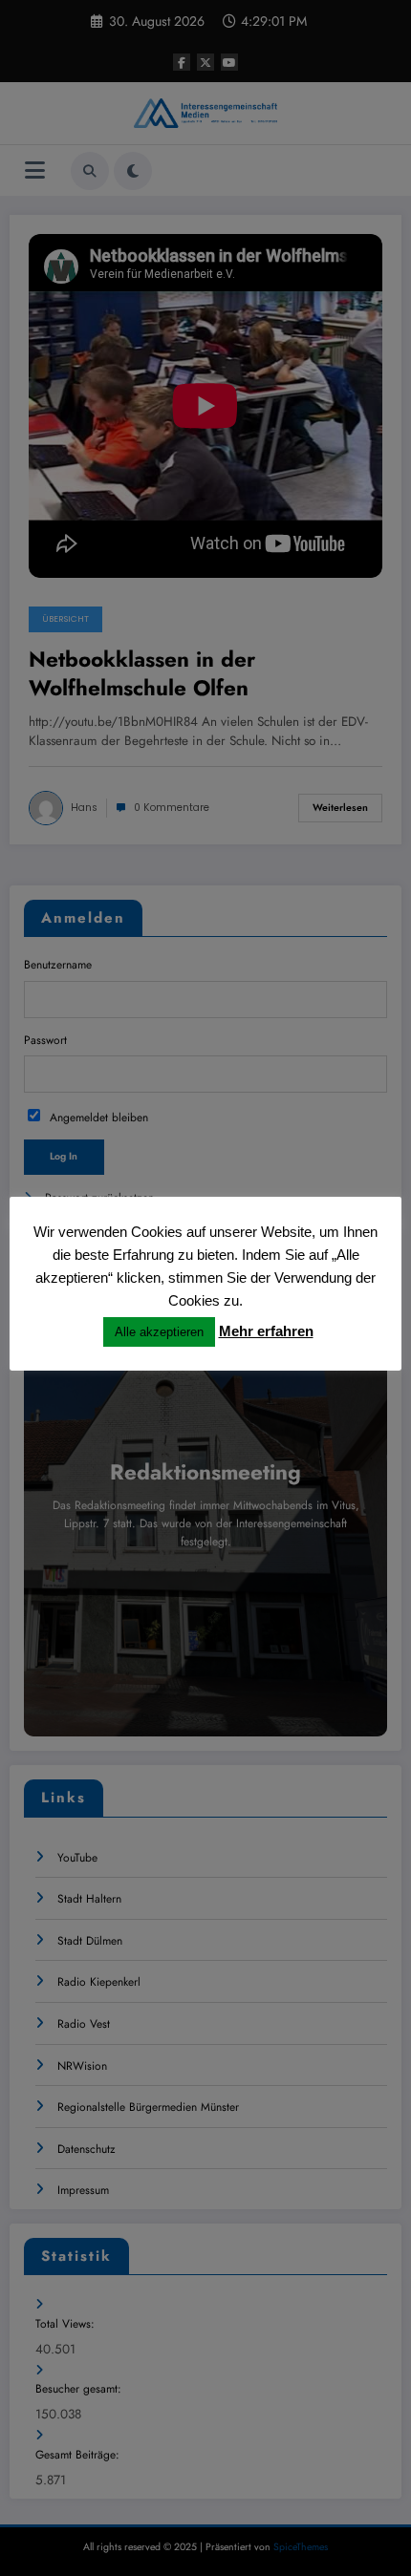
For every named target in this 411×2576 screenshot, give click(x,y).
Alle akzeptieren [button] (159, 1332)
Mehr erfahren (266, 1331)
